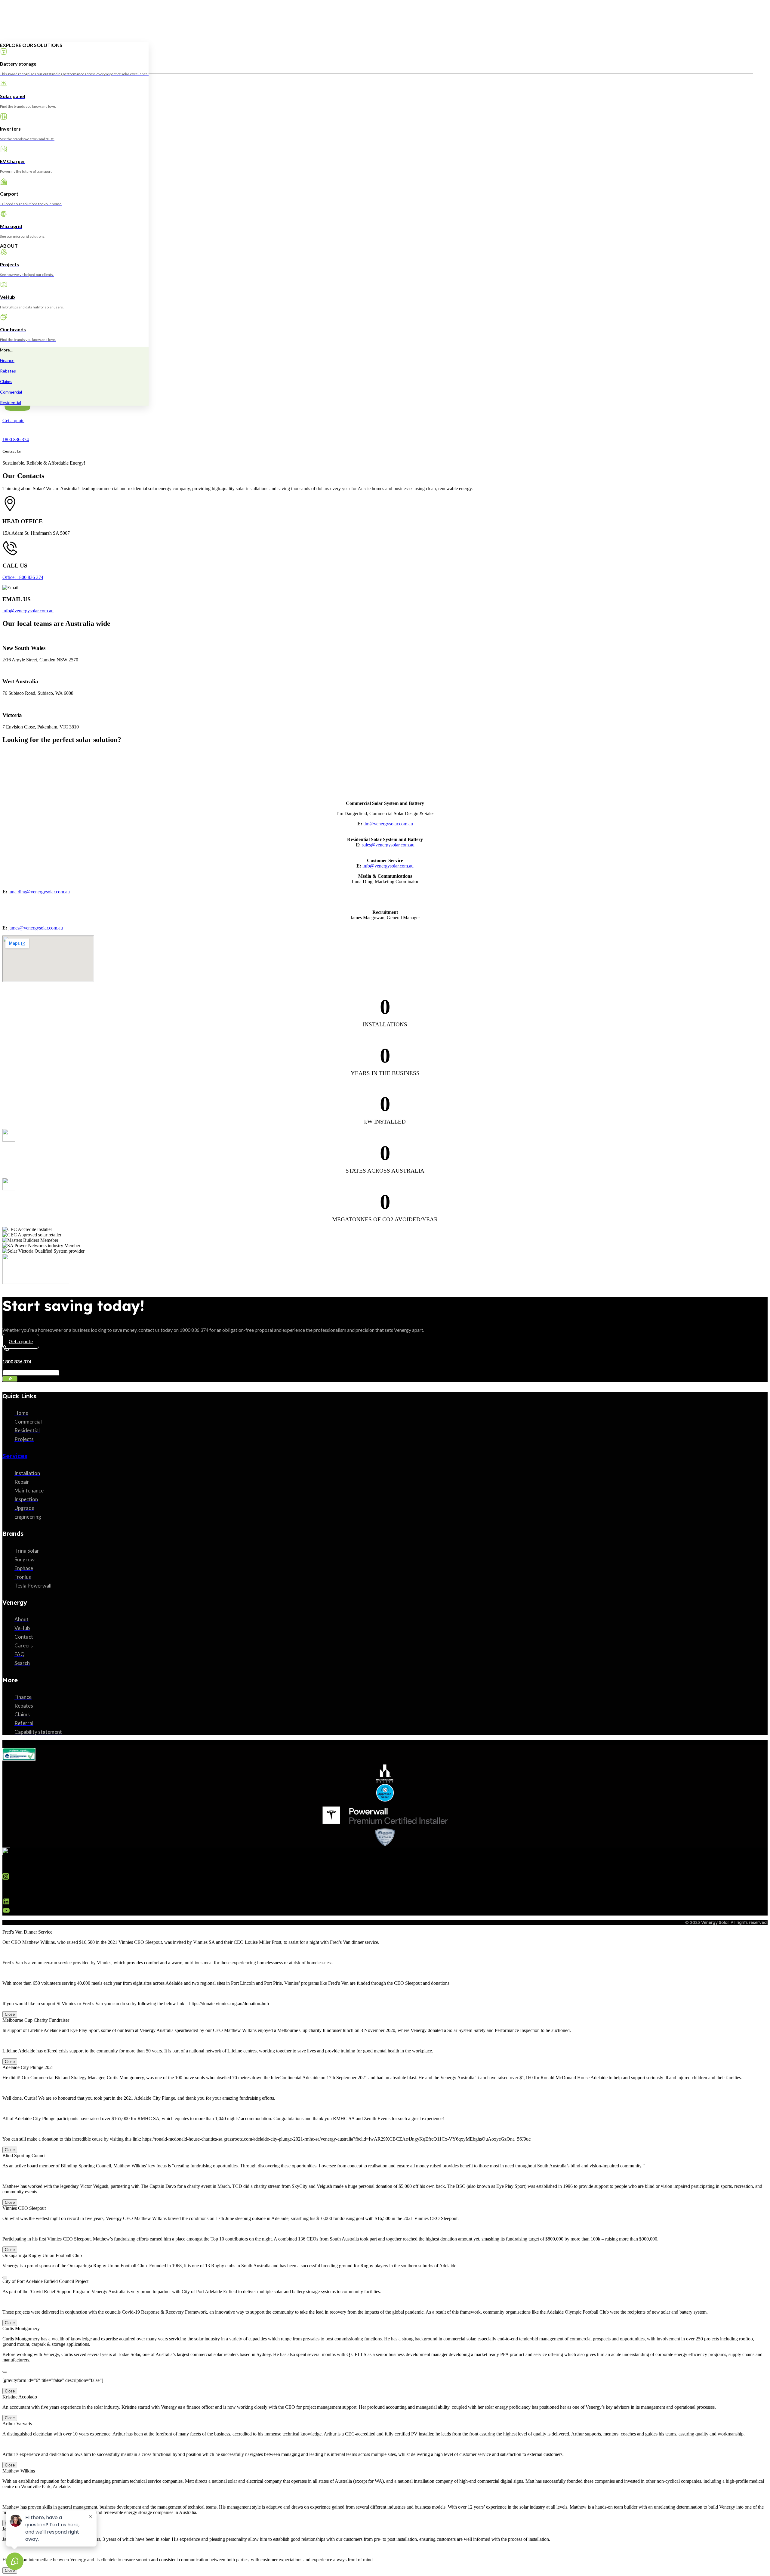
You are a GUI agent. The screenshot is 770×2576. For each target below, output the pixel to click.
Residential (11, 402)
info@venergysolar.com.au (28, 611)
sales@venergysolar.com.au (388, 845)
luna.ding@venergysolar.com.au (39, 892)
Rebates (8, 371)
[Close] (5, 2278)
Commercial (11, 392)
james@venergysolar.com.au (36, 928)
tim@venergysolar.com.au (388, 824)
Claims (6, 381)
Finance (7, 360)
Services (15, 1456)
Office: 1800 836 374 (23, 577)
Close (10, 2014)
